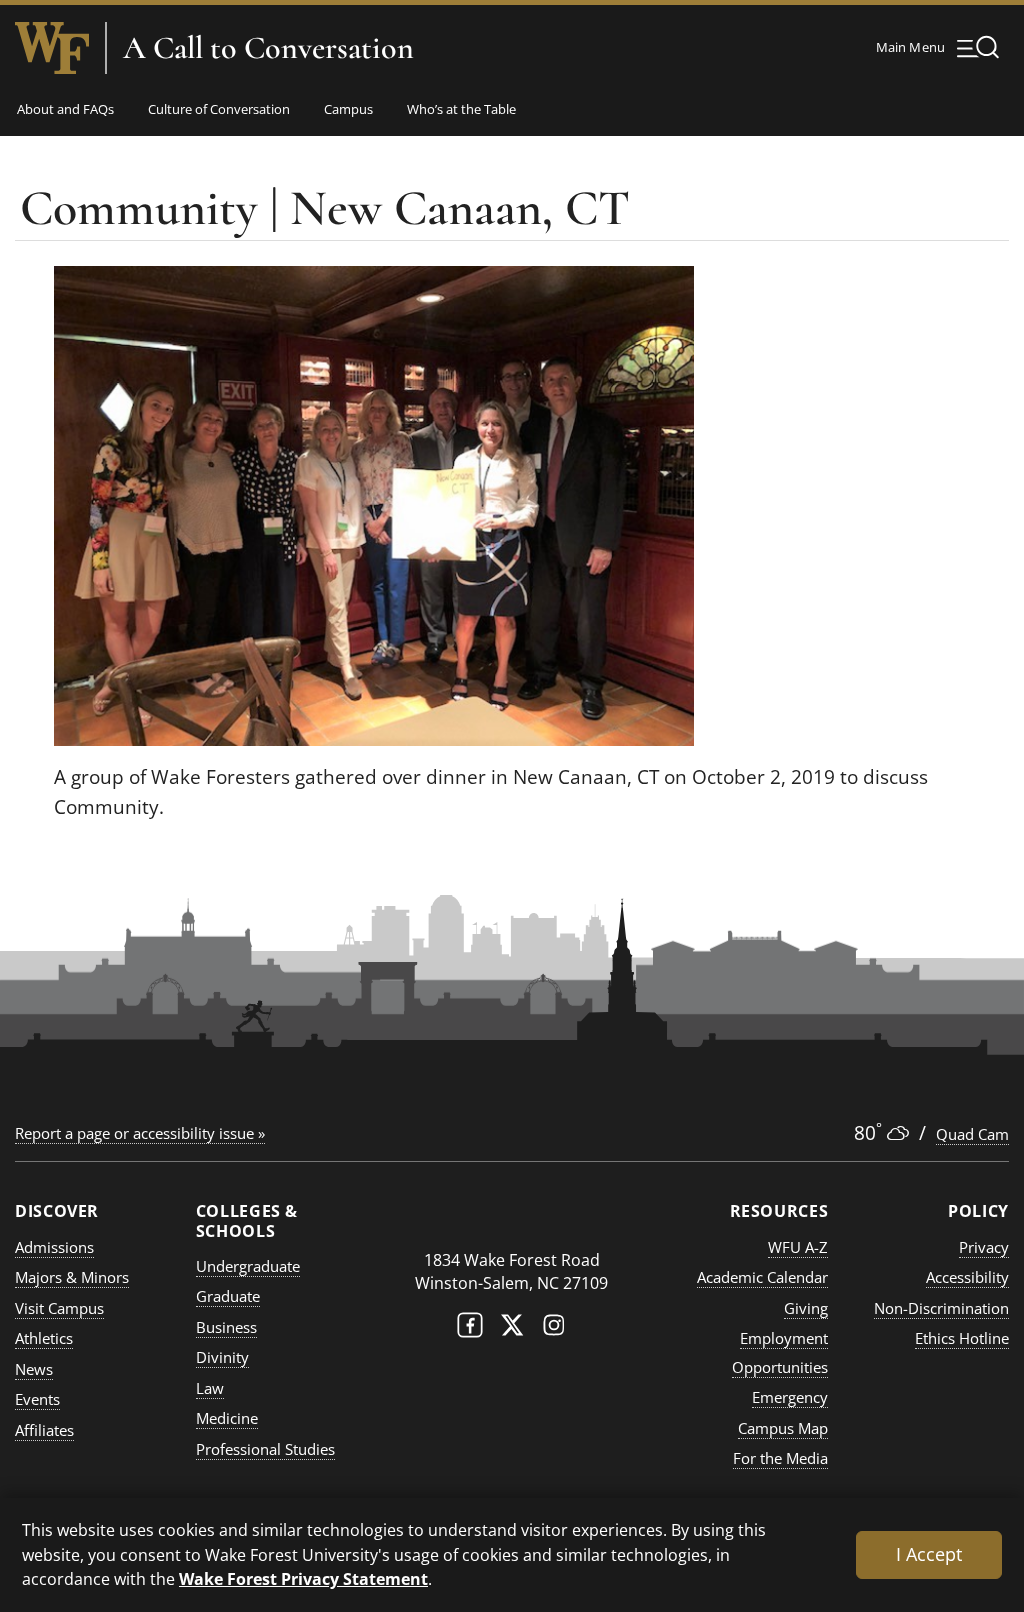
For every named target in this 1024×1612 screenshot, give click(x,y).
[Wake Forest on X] (512, 1329)
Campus (348, 109)
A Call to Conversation (268, 48)
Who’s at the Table (461, 109)
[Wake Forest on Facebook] (470, 1329)
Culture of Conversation (219, 109)
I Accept (929, 1554)
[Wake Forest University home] (52, 48)
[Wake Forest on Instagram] (554, 1329)
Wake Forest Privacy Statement (303, 1578)
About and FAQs (65, 109)
